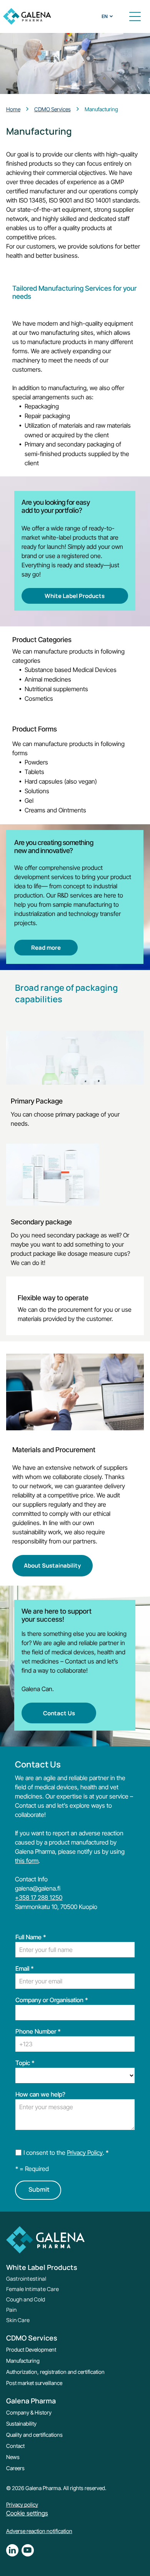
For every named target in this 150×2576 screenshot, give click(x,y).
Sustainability (21, 2424)
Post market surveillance (34, 2383)
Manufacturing (23, 2361)
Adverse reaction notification (39, 2531)
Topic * (25, 2063)
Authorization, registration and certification (55, 2372)
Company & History (29, 2412)
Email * (25, 1968)
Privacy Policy (85, 2153)
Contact (15, 2446)
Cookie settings (27, 2513)
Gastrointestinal (26, 2279)
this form (27, 1861)
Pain (11, 2310)
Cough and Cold (26, 2299)
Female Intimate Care (32, 2289)
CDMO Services (32, 2338)
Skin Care (18, 2320)
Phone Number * (38, 2031)
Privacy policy (22, 2504)
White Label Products (42, 2267)
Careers (15, 2468)
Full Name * (31, 1937)
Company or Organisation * (52, 2000)
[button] (135, 16)
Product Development (31, 2350)
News (13, 2457)
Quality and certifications (34, 2435)
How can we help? (40, 2094)
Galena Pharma (31, 2401)
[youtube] (28, 2551)
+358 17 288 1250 (39, 1897)
